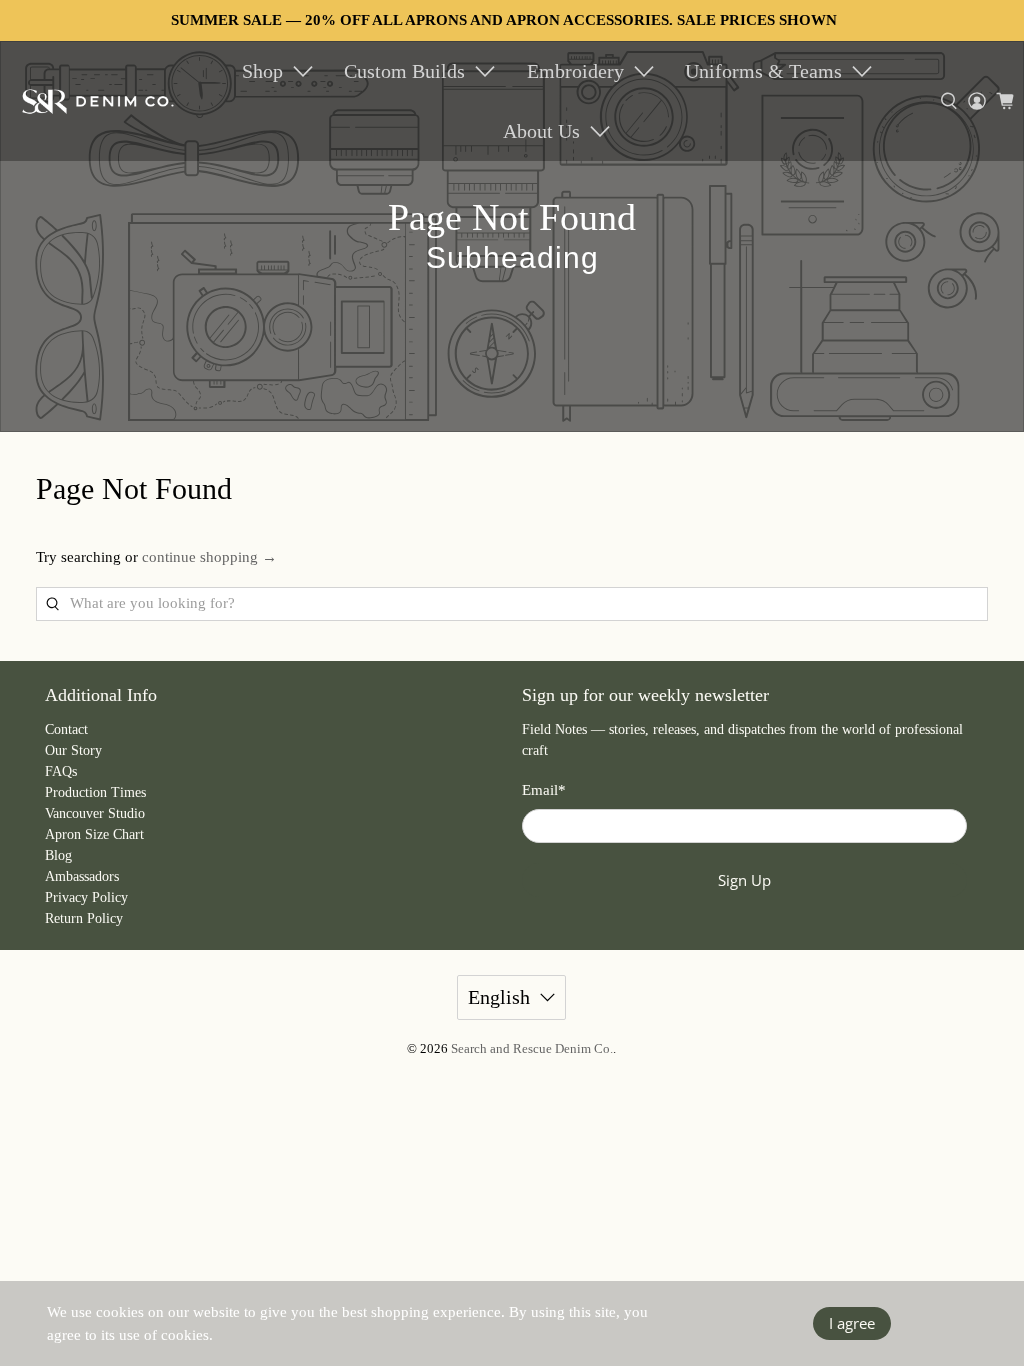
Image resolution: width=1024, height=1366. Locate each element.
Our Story (73, 750)
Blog (58, 855)
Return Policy (84, 918)
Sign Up (744, 880)
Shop (262, 71)
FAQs (61, 771)
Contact (66, 729)
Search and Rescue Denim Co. (532, 1049)
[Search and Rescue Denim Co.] (98, 101)
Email (544, 790)
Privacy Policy (86, 897)
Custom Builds (404, 71)
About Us (541, 131)
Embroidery (575, 71)
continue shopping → (209, 557)
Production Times (95, 792)
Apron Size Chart (94, 834)
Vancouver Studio (95, 813)
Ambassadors (82, 876)
